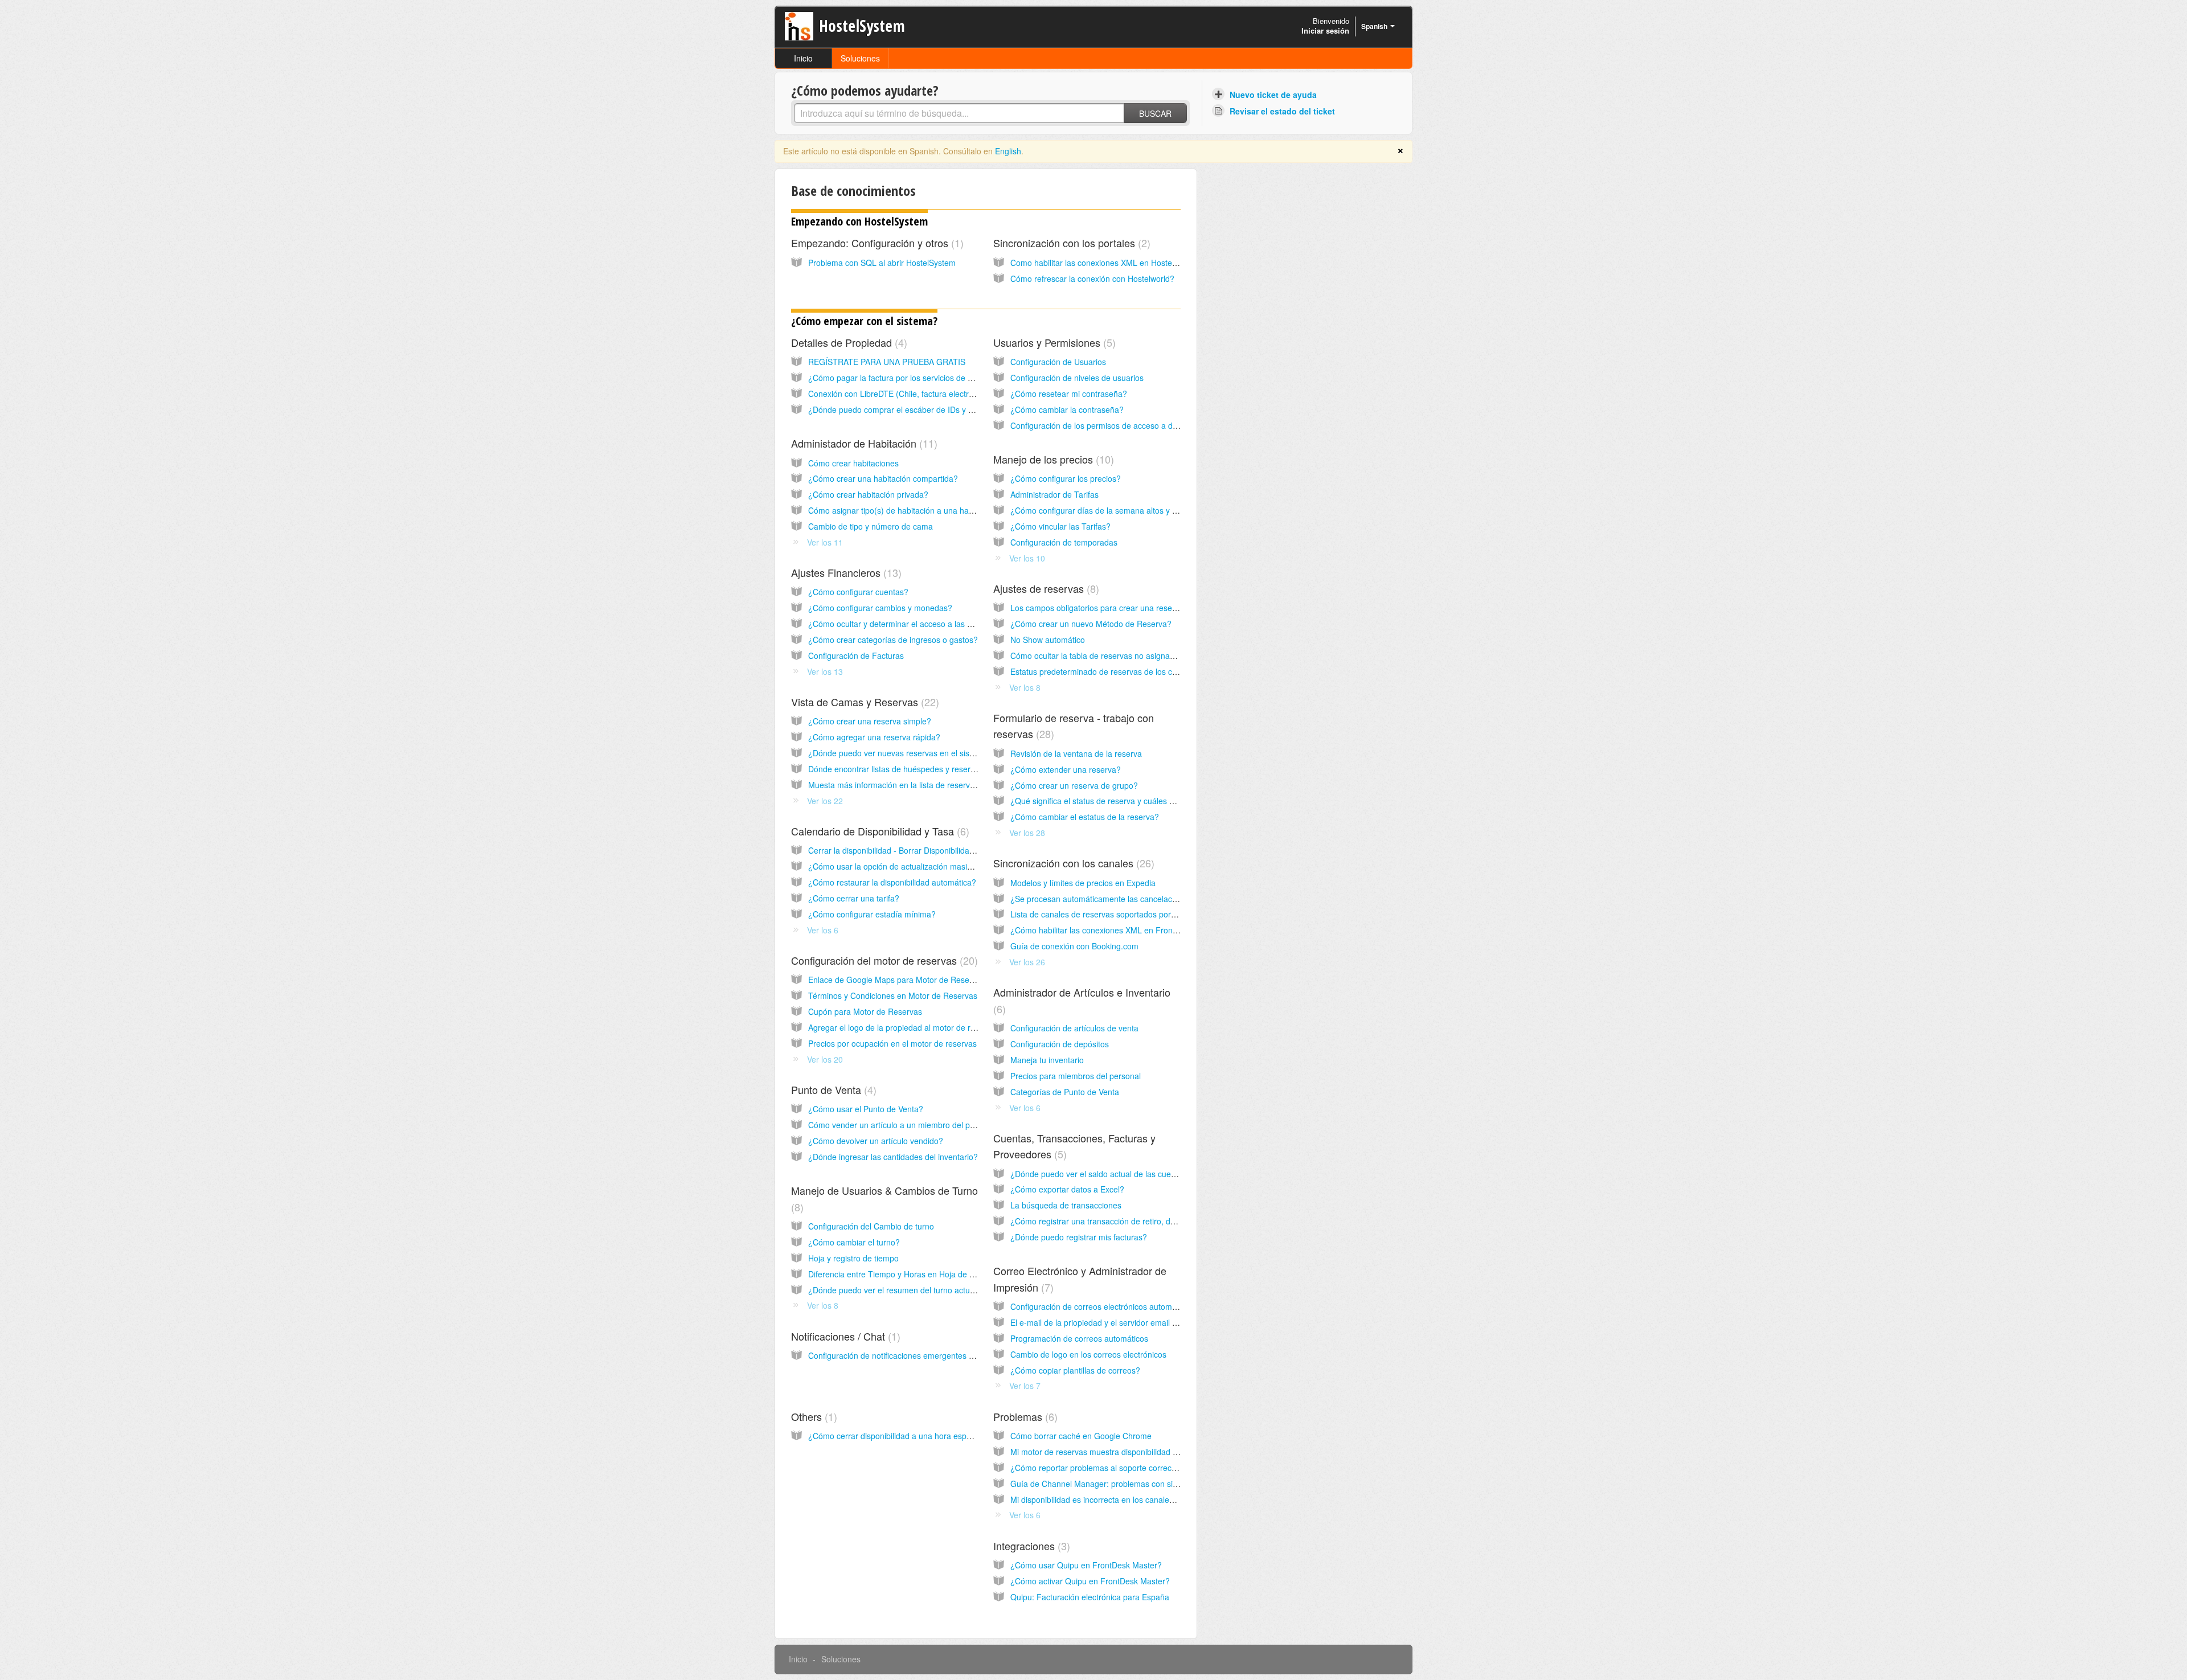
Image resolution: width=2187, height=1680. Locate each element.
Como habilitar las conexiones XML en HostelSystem (1105, 263)
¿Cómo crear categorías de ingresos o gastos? (893, 640)
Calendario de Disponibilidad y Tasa (879, 831)
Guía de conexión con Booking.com (1074, 946)
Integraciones (1030, 1546)
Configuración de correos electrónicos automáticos (1102, 1306)
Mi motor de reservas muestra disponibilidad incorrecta (1109, 1452)
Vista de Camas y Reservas (863, 702)
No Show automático (1048, 640)
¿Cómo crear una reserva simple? (870, 721)
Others (812, 1416)
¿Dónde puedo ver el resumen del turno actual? (894, 1290)
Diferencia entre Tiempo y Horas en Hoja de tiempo (901, 1274)
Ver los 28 (1027, 833)
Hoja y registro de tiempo (853, 1258)
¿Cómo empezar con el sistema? (864, 321)
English (1008, 151)
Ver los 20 (825, 1059)
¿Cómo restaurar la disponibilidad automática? (892, 882)
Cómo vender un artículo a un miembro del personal (902, 1125)
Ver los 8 (1025, 687)
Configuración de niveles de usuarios (1077, 378)
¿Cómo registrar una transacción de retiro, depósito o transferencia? (1134, 1221)
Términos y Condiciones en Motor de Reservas (893, 995)
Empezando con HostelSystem (859, 221)
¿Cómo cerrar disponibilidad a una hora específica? (901, 1436)
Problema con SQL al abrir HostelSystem (882, 263)
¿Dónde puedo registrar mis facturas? (1079, 1237)
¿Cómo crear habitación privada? (868, 494)
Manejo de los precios (1052, 459)
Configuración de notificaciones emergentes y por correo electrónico (931, 1355)
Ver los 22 (825, 801)
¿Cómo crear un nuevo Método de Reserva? (1091, 624)
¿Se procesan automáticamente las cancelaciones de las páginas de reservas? (1153, 899)
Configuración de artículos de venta (1074, 1028)
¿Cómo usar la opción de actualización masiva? (894, 866)
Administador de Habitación (863, 443)
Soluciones (860, 58)
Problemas (1024, 1416)
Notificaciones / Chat (844, 1336)
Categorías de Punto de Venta (1065, 1092)
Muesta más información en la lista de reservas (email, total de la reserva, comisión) (960, 785)
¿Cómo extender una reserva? (1066, 769)
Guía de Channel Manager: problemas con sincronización (1114, 1484)
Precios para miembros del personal (1076, 1076)
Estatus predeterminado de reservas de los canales (1103, 671)
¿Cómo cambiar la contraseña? (1067, 409)
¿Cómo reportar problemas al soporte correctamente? (1108, 1468)
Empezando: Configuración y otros (876, 243)
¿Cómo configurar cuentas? (858, 592)
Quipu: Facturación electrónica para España (1090, 1597)
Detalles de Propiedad (847, 342)
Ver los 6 (823, 930)
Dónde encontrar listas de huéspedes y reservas (896, 769)
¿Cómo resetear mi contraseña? (1069, 394)
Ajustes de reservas (1045, 588)
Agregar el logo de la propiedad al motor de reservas (904, 1027)
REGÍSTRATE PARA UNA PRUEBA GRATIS (887, 362)
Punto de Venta (832, 1089)
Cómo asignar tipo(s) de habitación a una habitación (902, 510)
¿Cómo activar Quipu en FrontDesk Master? (1090, 1581)
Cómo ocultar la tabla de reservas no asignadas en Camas (1116, 655)
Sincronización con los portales (1070, 243)
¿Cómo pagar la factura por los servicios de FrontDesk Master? (923, 378)
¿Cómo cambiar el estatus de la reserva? (1085, 817)
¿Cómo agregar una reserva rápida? (874, 737)
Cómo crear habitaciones (853, 463)
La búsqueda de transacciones (1066, 1205)
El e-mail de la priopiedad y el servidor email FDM (1100, 1322)
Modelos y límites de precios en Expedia (1083, 883)
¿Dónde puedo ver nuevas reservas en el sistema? (900, 753)
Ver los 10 (1027, 558)
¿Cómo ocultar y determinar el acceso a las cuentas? (904, 624)
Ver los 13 (825, 671)
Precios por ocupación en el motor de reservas (892, 1043)
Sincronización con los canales (1072, 863)
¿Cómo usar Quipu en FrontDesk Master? (1086, 1565)
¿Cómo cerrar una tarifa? (854, 898)
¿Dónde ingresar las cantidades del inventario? (893, 1157)
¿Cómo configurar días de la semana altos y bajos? (1103, 510)
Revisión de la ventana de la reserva (1076, 753)
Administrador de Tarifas (1054, 494)
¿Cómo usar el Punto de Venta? (866, 1109)
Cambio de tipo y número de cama (871, 526)
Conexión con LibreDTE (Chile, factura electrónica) (900, 394)
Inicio (803, 58)
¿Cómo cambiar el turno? (854, 1242)
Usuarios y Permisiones (1053, 342)
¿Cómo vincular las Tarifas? (1060, 526)
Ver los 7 (1025, 1386)
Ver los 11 (825, 542)
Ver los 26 (1027, 962)
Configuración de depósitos (1060, 1044)
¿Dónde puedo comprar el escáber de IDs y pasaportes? (911, 409)
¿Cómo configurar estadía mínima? (872, 914)
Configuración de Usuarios (1058, 362)
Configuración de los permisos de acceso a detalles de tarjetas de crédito (1142, 425)
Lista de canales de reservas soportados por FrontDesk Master (1124, 914)
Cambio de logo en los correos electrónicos (1088, 1354)
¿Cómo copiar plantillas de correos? (1075, 1370)
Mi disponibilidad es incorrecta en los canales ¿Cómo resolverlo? (1127, 1499)
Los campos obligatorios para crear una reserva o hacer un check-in (1133, 608)
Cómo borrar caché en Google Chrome (1081, 1436)
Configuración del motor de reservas (883, 960)
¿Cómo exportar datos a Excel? (1067, 1189)
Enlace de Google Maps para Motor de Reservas (896, 980)
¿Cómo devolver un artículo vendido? (876, 1141)
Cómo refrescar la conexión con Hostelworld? (1092, 278)
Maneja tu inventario (1047, 1060)
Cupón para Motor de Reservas (865, 1011)
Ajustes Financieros (845, 572)
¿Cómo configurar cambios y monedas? (880, 608)
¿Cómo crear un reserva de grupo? (1074, 785)
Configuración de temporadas (1064, 542)
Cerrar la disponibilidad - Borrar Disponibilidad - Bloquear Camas (925, 850)
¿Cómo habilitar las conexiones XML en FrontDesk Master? (1118, 930)
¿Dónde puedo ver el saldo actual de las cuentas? (1101, 1174)
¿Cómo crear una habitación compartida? (883, 478)
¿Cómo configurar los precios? (1066, 478)
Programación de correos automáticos (1079, 1338)
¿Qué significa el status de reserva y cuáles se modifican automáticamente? (1147, 801)
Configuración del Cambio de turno (871, 1226)
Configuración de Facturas (856, 655)
